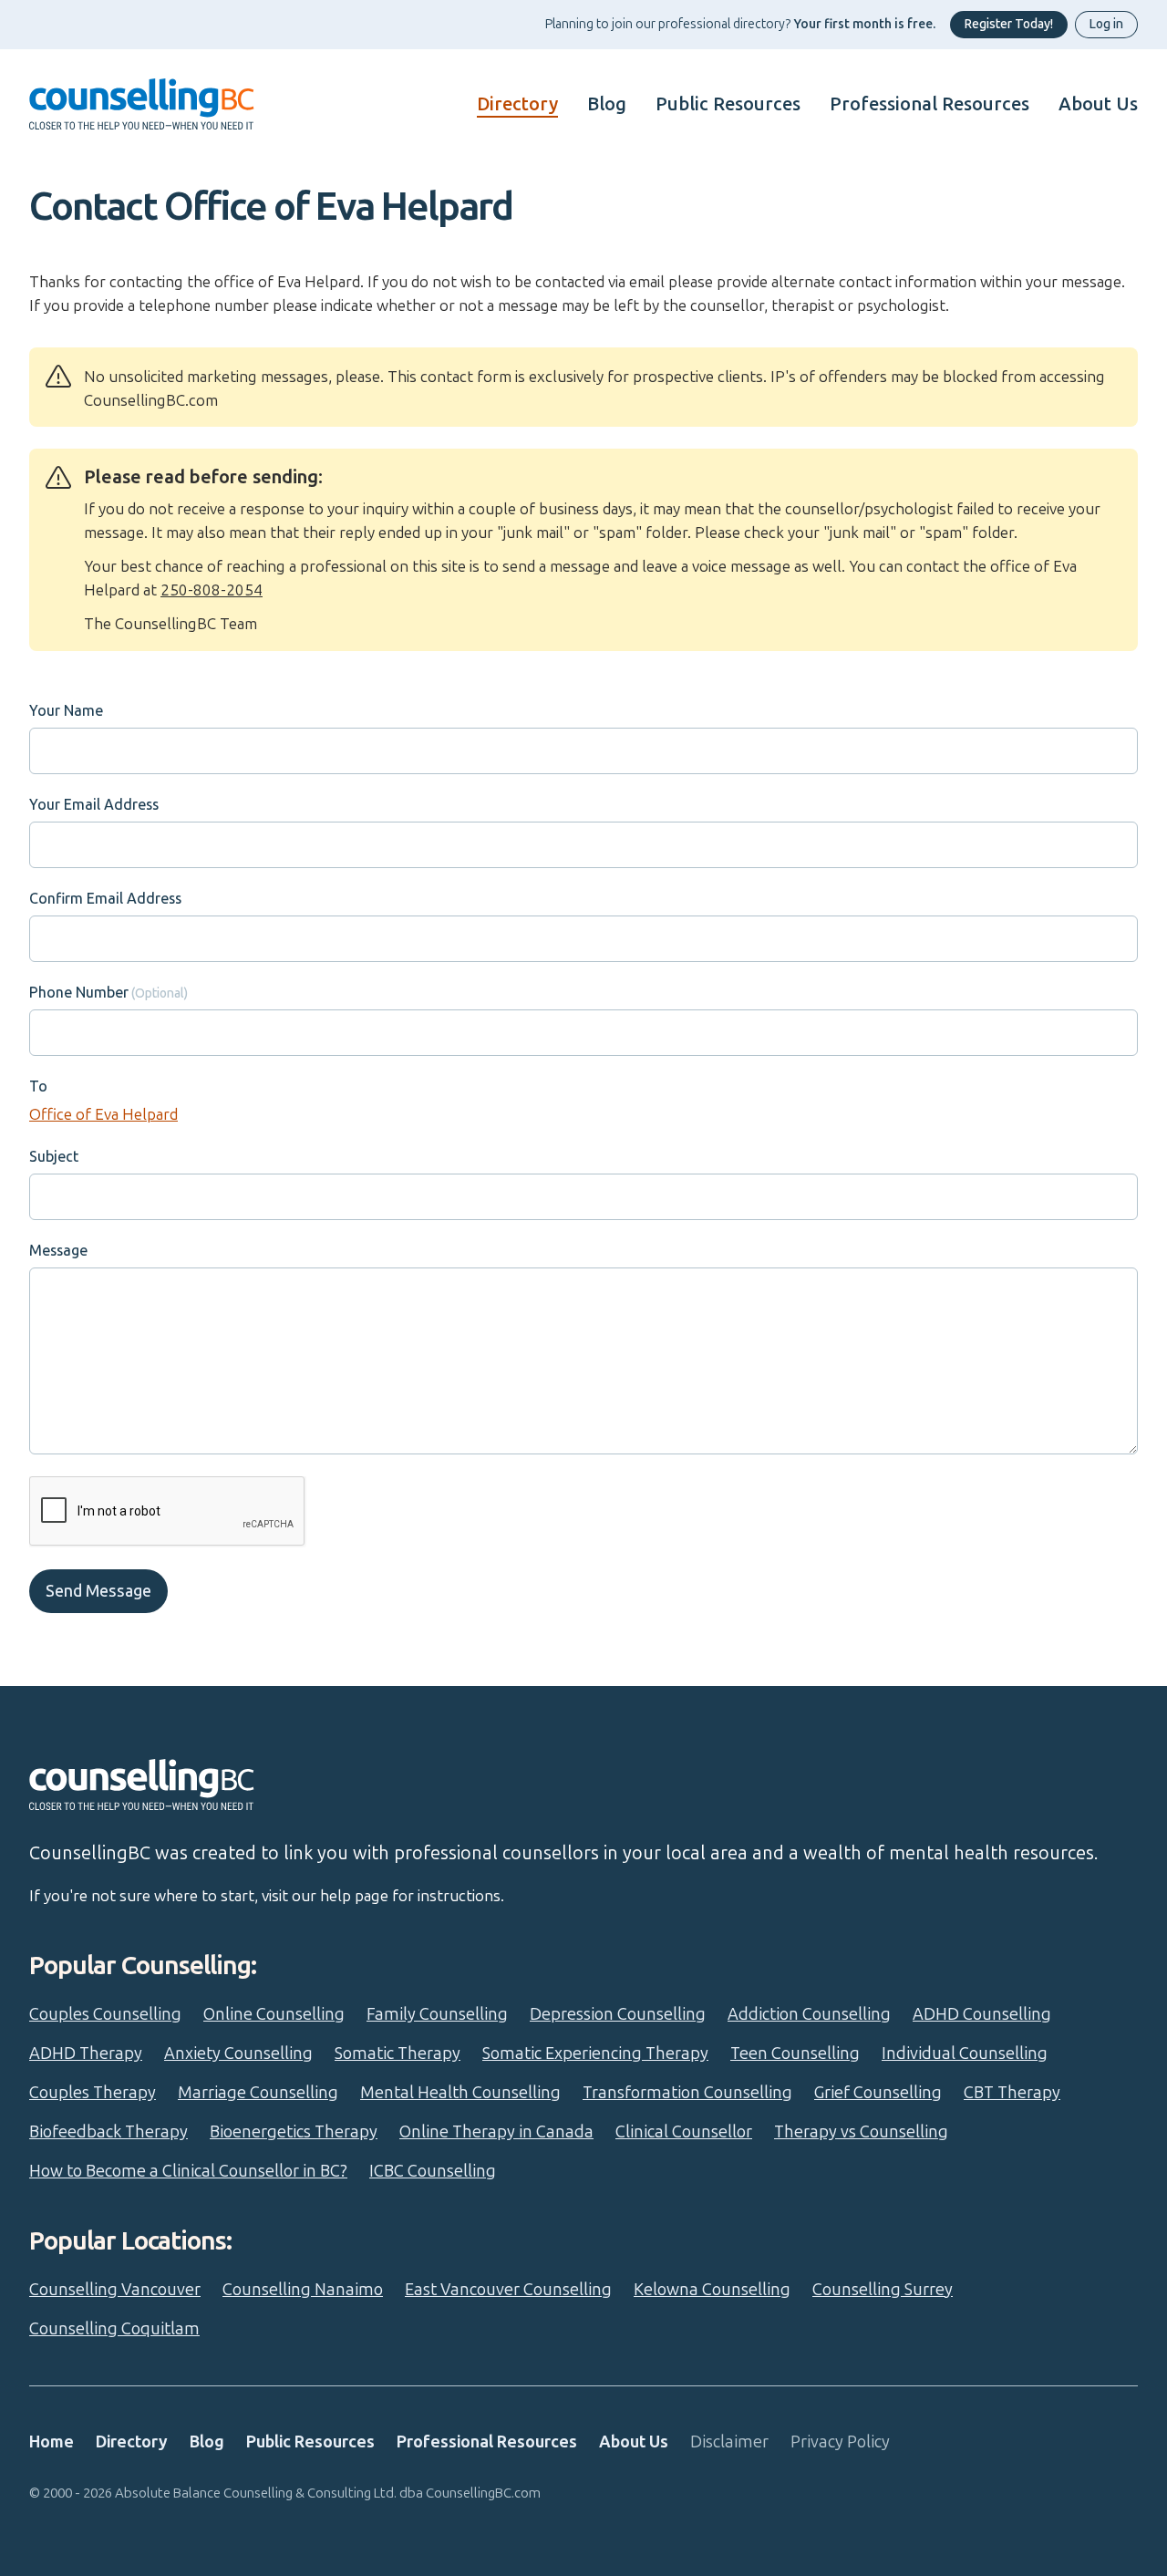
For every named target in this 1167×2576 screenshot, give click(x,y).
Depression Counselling (618, 2014)
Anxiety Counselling (238, 2054)
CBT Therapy (1012, 2093)
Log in (1106, 24)
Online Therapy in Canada (496, 2132)
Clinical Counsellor (684, 2132)
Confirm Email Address (105, 899)
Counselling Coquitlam (114, 2329)
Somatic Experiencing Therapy (595, 2054)
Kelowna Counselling (712, 2290)
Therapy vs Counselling (861, 2132)
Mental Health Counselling (460, 2093)
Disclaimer (729, 2442)
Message (58, 1251)
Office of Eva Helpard (103, 1114)
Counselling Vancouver (115, 2290)
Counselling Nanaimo (303, 2290)
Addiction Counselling (809, 2014)
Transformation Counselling (687, 2093)
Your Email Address (94, 805)
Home (52, 2442)
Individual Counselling (965, 2054)
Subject (54, 1157)
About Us (1098, 104)
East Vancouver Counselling (508, 2290)
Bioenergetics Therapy (294, 2132)
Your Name (66, 711)
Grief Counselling (878, 2093)
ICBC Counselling (433, 2171)
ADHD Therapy (86, 2054)
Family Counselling (437, 2014)
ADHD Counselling (982, 2014)
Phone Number (79, 993)
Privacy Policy (840, 2442)
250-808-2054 (212, 590)
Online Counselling (274, 2014)
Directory (517, 104)
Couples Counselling (105, 2014)
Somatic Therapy (398, 2054)
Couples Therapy (93, 2093)
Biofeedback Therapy (108, 2132)
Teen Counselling (795, 2054)
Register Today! (1009, 24)
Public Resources (728, 104)
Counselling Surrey (883, 2290)
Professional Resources (929, 104)
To (38, 1086)
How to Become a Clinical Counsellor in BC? (188, 2171)
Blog (607, 104)
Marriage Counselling (258, 2093)
